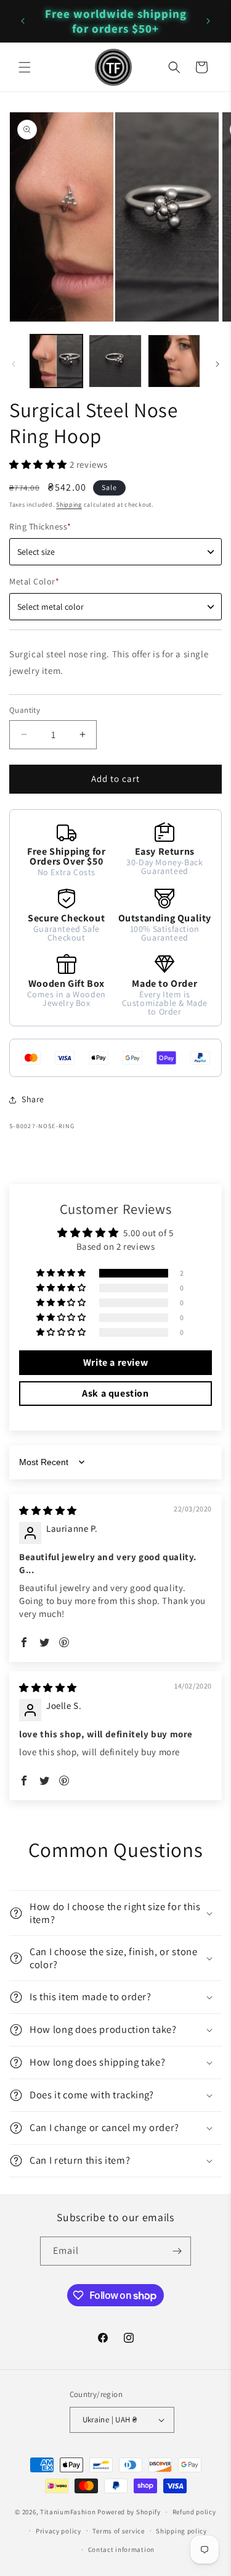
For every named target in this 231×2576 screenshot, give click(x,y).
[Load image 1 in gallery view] (56, 361)
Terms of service (118, 2531)
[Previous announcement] (23, 21)
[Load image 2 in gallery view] (115, 361)
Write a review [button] (115, 1362)
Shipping (69, 505)
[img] (48, 1510)
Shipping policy (181, 2531)
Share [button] (33, 1099)
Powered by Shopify (129, 2512)
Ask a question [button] (115, 1393)
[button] (25, 67)
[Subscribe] (177, 2251)
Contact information (121, 2549)
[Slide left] (14, 364)
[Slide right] (217, 364)
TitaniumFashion (68, 2512)
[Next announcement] (208, 21)
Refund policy (194, 2512)
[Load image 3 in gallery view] (174, 361)
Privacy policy (59, 2531)
